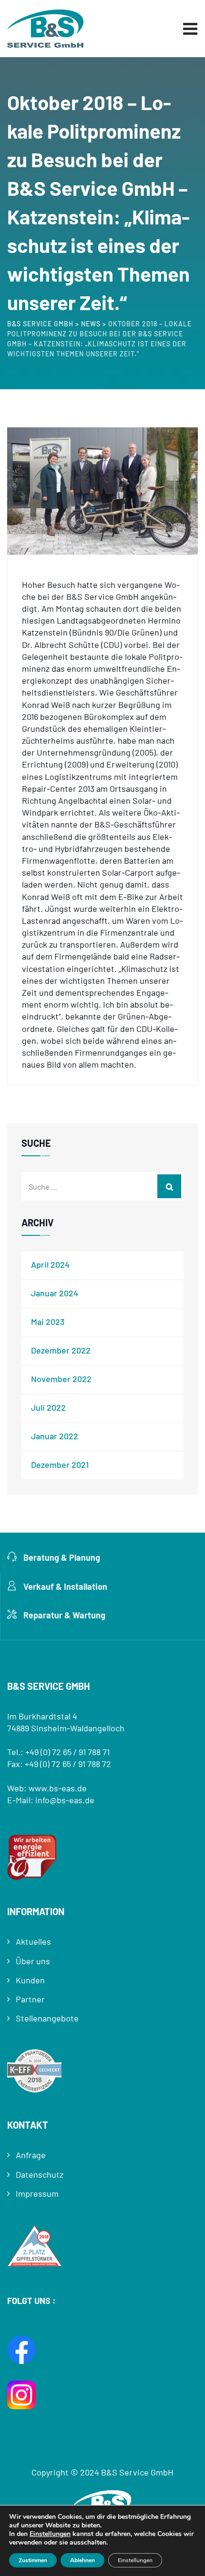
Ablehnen (82, 2560)
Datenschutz (40, 2174)
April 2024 (50, 1264)
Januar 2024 (55, 1293)
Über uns (33, 1961)
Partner (30, 1999)
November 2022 (61, 1379)
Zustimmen (33, 2560)
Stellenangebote (47, 2018)
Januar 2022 (55, 1436)
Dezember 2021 (60, 1465)
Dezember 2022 (61, 1350)
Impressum (37, 2193)
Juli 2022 (48, 1407)
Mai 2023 (48, 1322)
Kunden (30, 1980)
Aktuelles (33, 1941)
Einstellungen (50, 2534)
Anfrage (31, 2155)
